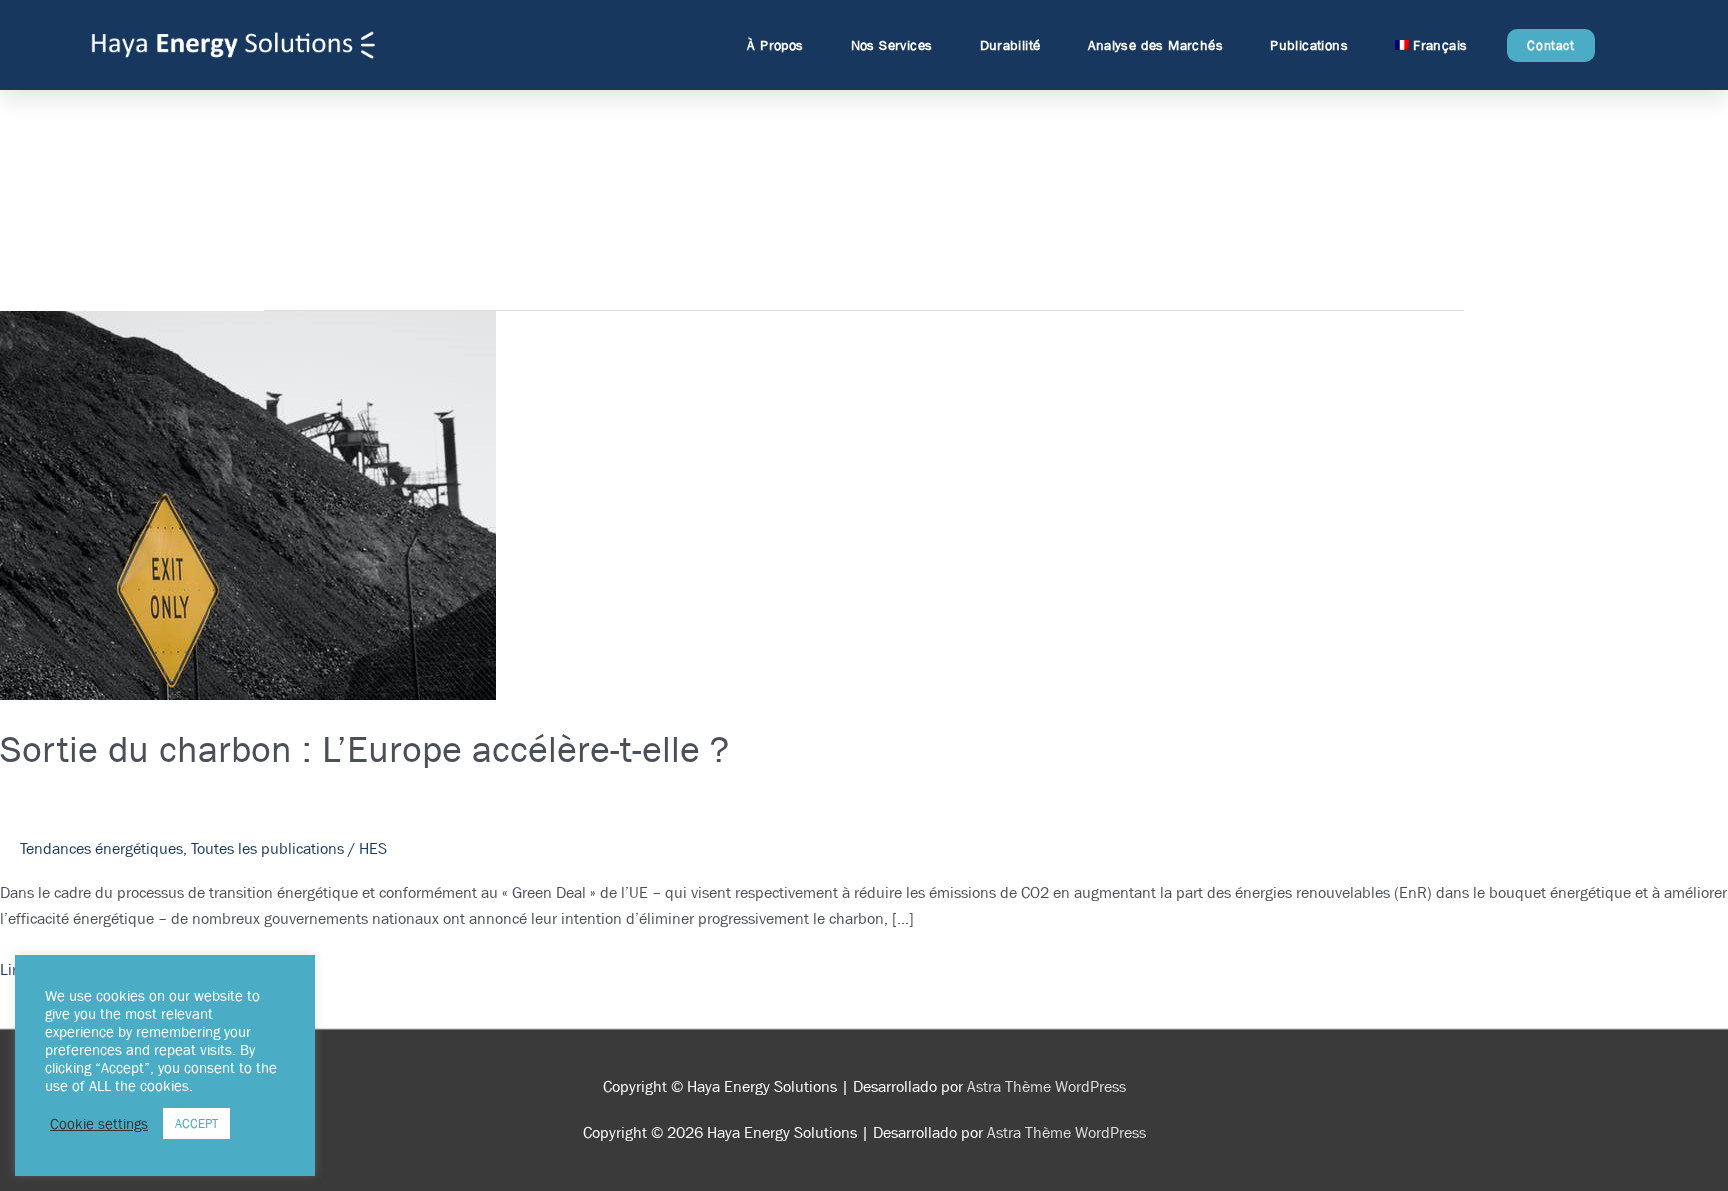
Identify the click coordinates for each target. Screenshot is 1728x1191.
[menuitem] (1436, 45)
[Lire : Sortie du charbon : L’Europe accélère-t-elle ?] (248, 504)
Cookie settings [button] (99, 1124)
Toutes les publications (267, 848)
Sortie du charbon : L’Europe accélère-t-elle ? (364, 748)
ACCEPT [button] (196, 1123)
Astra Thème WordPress (1046, 1086)
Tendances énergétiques (101, 848)
